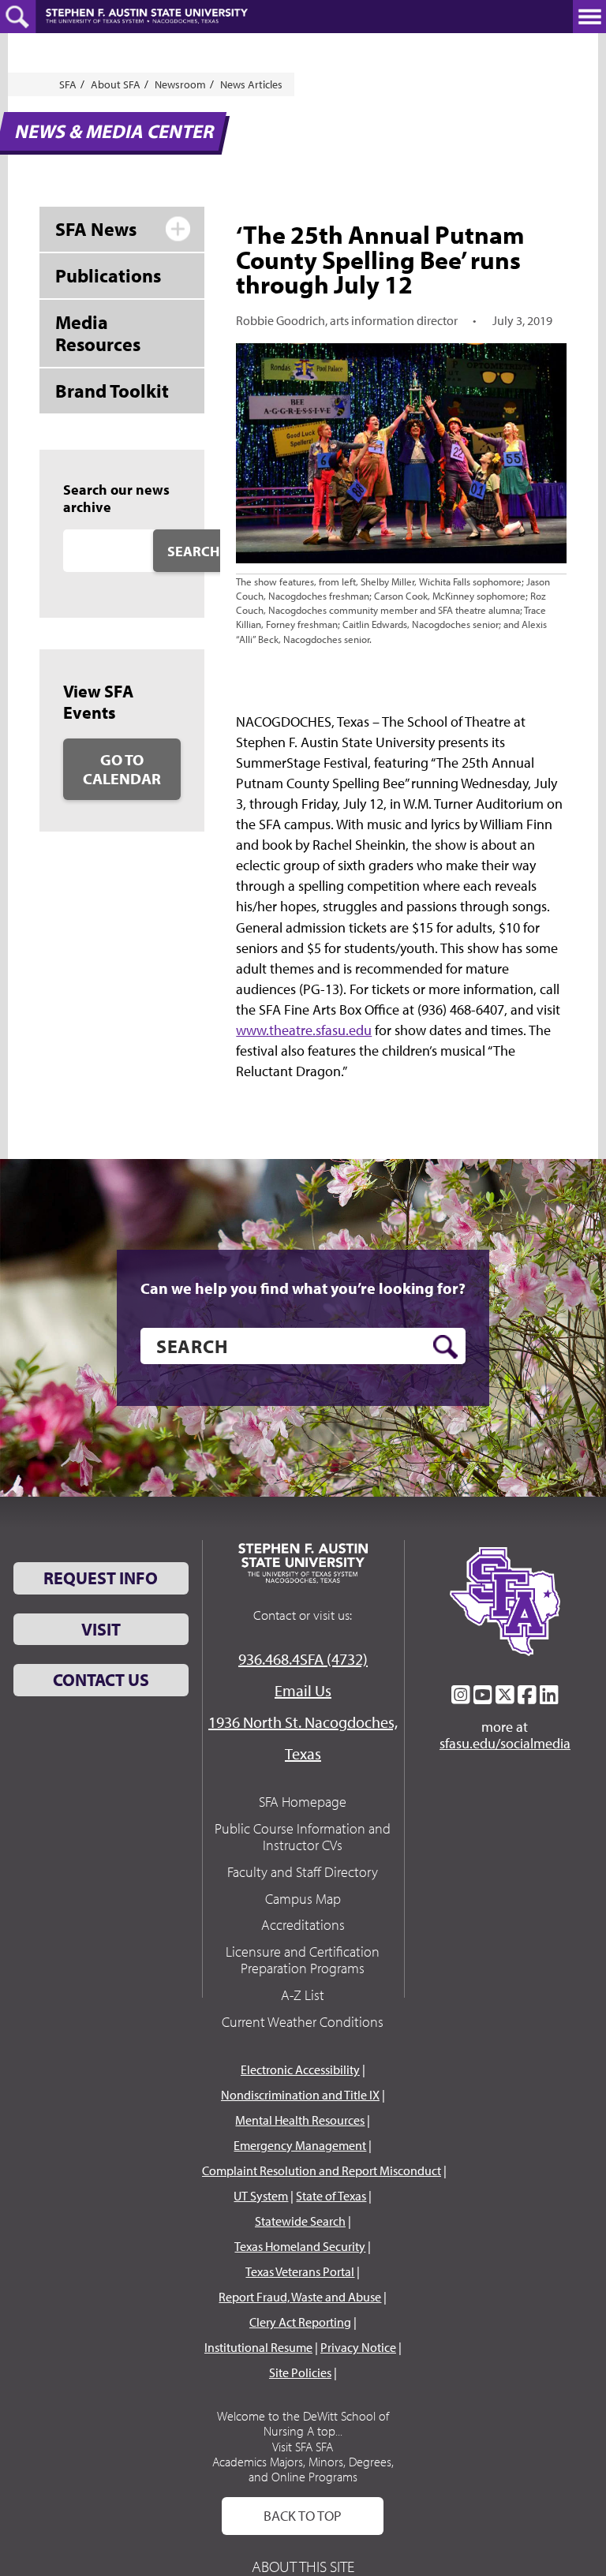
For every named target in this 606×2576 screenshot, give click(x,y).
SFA (68, 84)
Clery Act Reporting (300, 2322)
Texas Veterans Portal (300, 2271)
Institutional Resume (258, 2347)
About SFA (116, 84)
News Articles (251, 84)
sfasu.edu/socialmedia (505, 1744)
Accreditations (303, 1925)
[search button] (445, 1347)
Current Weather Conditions (303, 2022)
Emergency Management (300, 2145)
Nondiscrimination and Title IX (300, 2095)
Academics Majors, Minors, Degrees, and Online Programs (303, 2469)
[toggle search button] (18, 17)
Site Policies (300, 2372)
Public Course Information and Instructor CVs (303, 1837)
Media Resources (98, 333)
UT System (261, 2196)
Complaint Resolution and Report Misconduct (322, 2170)
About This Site (303, 2566)
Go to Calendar (122, 769)
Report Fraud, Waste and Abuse (300, 2297)
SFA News (96, 229)
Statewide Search (300, 2221)
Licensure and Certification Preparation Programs (303, 1960)
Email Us (303, 1690)
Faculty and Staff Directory (303, 1872)
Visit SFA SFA (303, 2447)
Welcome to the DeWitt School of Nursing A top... (303, 2423)
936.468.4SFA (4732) (303, 1659)
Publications (108, 275)
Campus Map (303, 1899)
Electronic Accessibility (300, 2069)
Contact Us (101, 1680)
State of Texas (331, 2196)
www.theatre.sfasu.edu (304, 1030)
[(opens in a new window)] (461, 1695)
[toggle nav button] (589, 17)
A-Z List (303, 1995)
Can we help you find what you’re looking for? (303, 1288)
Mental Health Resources (300, 2120)
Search (193, 551)
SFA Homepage (303, 1802)
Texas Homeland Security (300, 2246)
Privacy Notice (358, 2347)
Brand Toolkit (112, 391)
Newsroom (180, 84)
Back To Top (303, 2516)
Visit (101, 1629)
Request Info (101, 1578)
